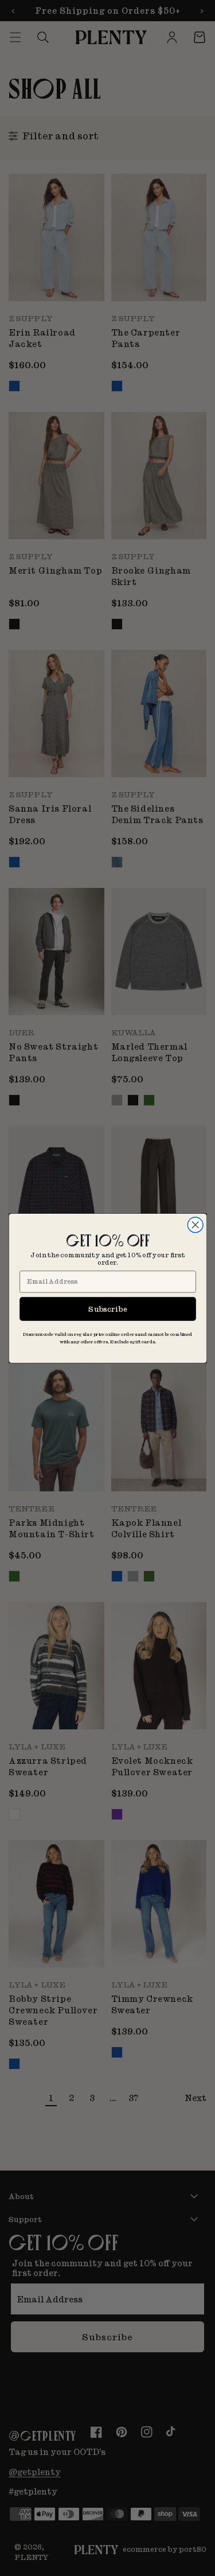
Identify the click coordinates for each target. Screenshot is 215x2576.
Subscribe (107, 1308)
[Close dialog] (195, 1225)
